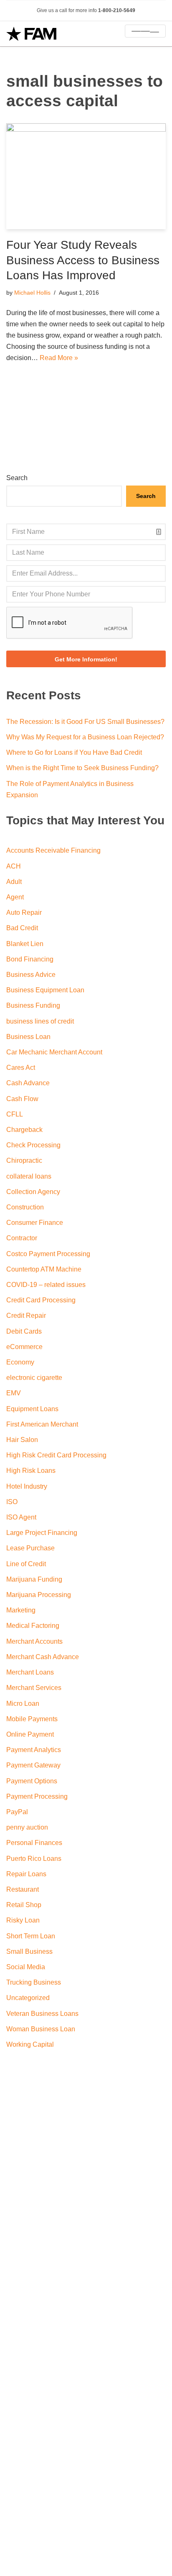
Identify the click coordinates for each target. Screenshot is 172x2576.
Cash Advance (28, 1083)
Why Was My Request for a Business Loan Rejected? (85, 737)
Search (17, 478)
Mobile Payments (32, 1719)
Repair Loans (26, 1874)
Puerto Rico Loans (34, 1859)
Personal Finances (34, 1843)
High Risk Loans (31, 1471)
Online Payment (30, 1734)
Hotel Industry (27, 1486)
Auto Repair (24, 912)
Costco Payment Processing (48, 1254)
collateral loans (29, 1176)
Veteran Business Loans (42, 2014)
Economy (20, 1362)
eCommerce (24, 1347)
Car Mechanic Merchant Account (54, 1052)
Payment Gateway (33, 1765)
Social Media (26, 1967)
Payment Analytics (34, 1750)
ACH (14, 866)
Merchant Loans (30, 1672)
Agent (15, 897)
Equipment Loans (32, 1409)
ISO (12, 1502)
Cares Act (21, 1068)
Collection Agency (33, 1192)
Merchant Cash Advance (43, 1657)
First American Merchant (42, 1424)
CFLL (15, 1114)
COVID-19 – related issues (46, 1285)
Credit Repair (26, 1316)
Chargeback (24, 1130)
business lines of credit (40, 1021)
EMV (14, 1393)
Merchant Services (34, 1688)
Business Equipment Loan (45, 990)
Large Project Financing (42, 1533)
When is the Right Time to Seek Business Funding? (82, 768)
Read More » (59, 358)
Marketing (21, 1610)
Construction (25, 1207)
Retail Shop (24, 1905)
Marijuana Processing (39, 1595)
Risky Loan (23, 1920)
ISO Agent (21, 1517)
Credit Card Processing (41, 1300)
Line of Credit (26, 1564)
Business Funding (33, 1005)
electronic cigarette (34, 1378)
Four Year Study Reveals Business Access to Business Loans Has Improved (83, 260)
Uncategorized (28, 1998)
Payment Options (32, 1781)
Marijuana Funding (34, 1579)
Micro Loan (23, 1704)
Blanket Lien (25, 944)
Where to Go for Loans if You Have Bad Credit (74, 752)
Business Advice (31, 975)
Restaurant (23, 1889)
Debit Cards (24, 1331)
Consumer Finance (35, 1223)
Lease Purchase (30, 1548)
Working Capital (30, 2044)
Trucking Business (34, 1982)
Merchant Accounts (34, 1641)
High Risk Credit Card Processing (56, 1455)
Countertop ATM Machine (44, 1269)
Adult (14, 882)
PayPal (17, 1812)
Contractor (22, 1238)
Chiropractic (24, 1160)
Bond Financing (30, 959)
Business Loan (28, 1037)
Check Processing (33, 1145)
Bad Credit (22, 928)
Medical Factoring (33, 1626)
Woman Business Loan (41, 2029)
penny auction (27, 1827)
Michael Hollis (32, 293)
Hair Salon (22, 1440)
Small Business (29, 1951)
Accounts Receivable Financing (53, 850)
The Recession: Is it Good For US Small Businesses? (85, 722)
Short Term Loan (31, 1936)
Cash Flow (22, 1099)
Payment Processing (37, 1796)
